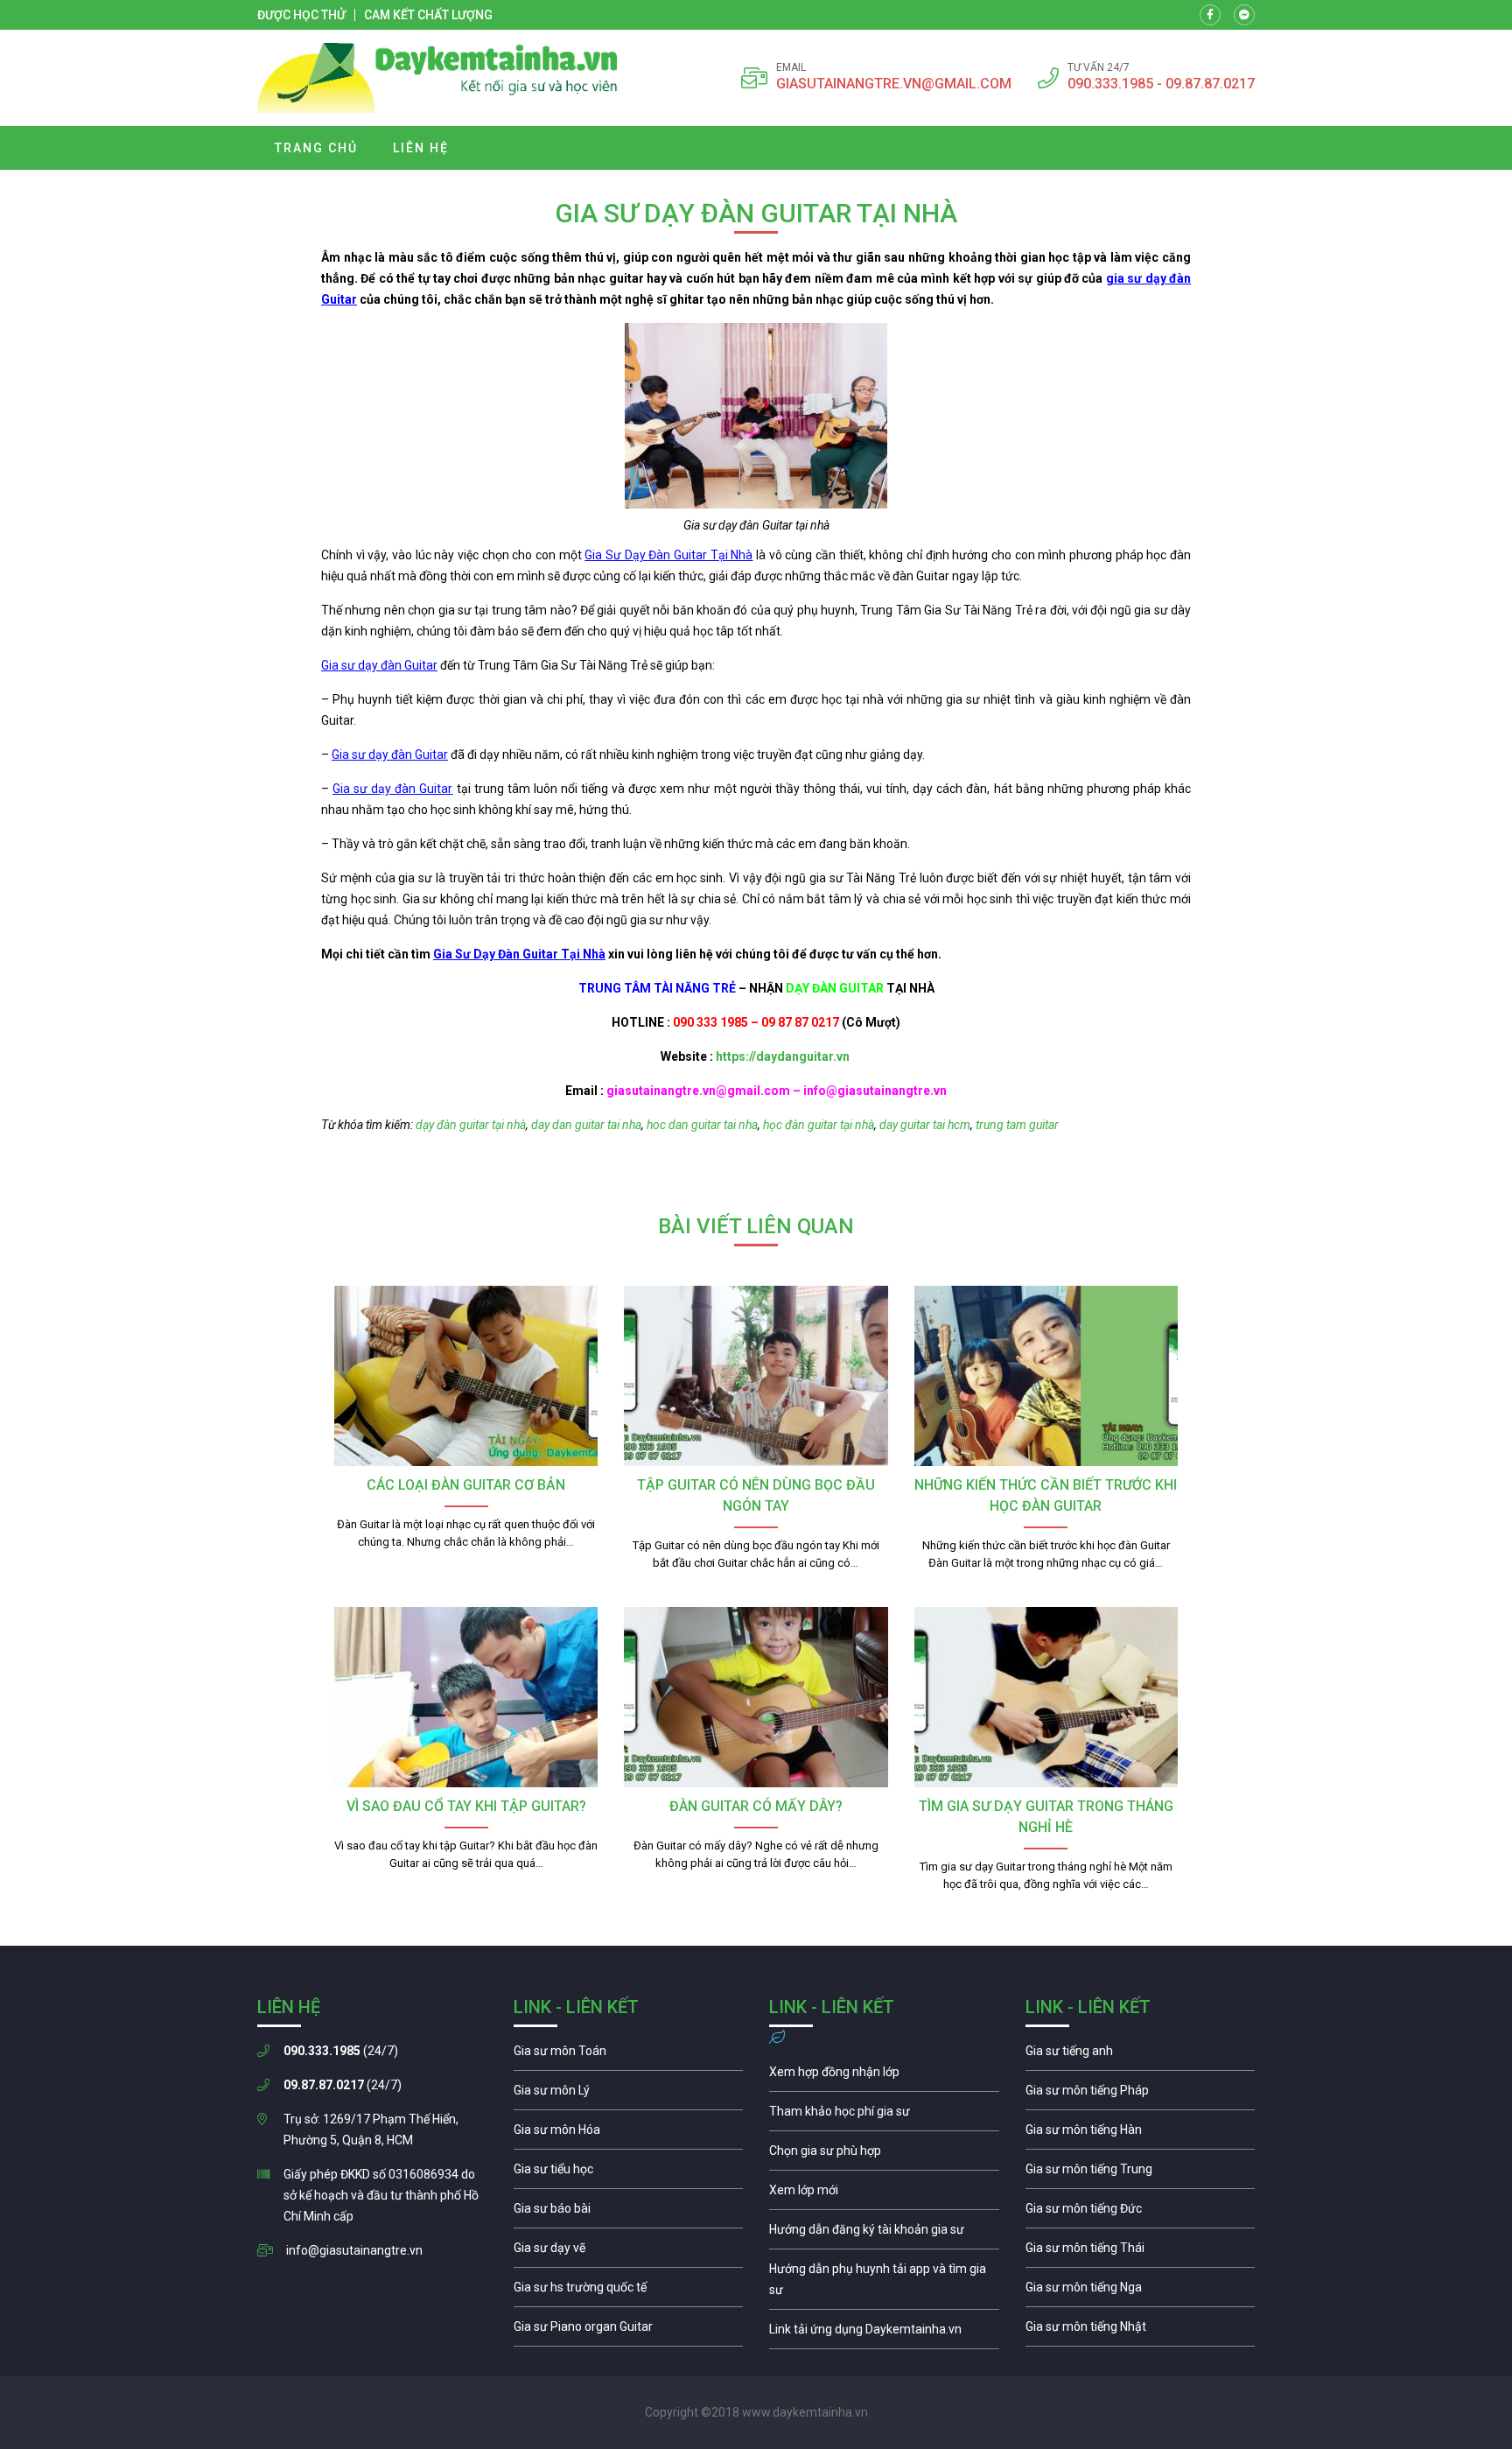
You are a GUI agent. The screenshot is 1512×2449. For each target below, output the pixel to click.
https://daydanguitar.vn (781, 1056)
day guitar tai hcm (925, 1125)
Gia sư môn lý (629, 2095)
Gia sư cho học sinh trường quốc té (629, 2291)
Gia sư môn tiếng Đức (1141, 2213)
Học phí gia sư (884, 2116)
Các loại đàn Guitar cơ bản (466, 1485)
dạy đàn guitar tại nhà (469, 1125)
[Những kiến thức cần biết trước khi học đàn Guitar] (1046, 1376)
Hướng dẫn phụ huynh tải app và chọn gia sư (884, 2284)
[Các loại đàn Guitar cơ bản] (466, 1376)
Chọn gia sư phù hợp (884, 2155)
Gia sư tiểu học (629, 2173)
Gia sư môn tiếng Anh (1141, 2055)
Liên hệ (421, 148)
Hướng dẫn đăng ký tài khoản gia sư (884, 2234)
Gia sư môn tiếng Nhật (1141, 2331)
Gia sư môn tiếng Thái (1141, 2252)
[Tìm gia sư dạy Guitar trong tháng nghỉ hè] (1046, 1697)
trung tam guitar (1017, 1125)
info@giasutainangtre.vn (354, 2250)
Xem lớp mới (884, 2194)
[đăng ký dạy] (437, 78)
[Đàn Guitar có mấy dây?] (756, 1697)
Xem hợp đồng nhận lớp (884, 2076)
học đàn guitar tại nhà (819, 1125)
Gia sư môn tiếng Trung (1141, 2173)
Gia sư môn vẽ (629, 2252)
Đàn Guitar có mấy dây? (756, 1806)
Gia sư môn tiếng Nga (884, 2333)
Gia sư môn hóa (629, 2134)
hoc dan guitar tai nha (701, 1125)
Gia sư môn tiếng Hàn (1141, 2134)
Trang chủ (316, 148)
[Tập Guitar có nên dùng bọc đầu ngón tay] (756, 1376)
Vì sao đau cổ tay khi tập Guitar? (466, 1806)
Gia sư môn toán (629, 2055)
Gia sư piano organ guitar (629, 2331)
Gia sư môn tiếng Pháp (1141, 2095)
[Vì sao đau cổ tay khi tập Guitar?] (466, 1697)
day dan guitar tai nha (585, 1125)
